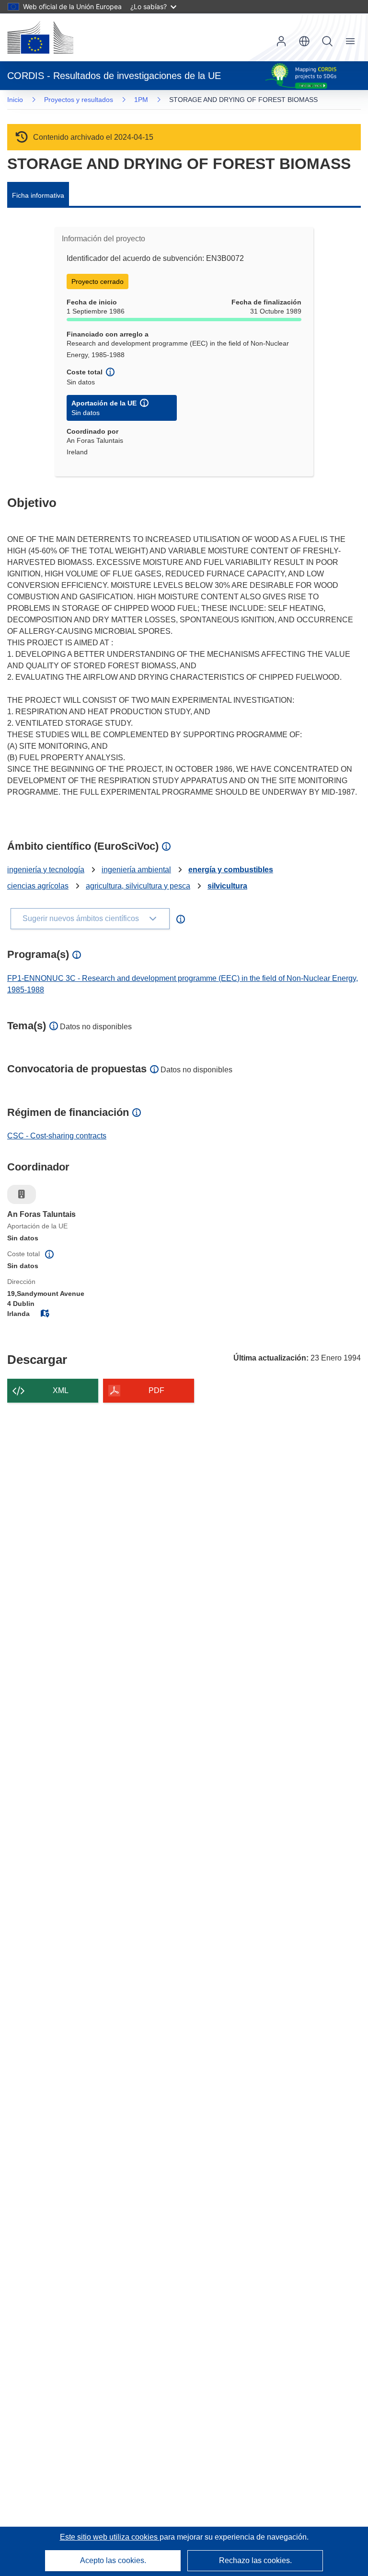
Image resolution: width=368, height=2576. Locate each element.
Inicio (15, 100)
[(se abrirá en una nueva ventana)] (40, 37)
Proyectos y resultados (79, 100)
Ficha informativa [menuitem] (38, 195)
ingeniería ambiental (136, 870)
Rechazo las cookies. (255, 2560)
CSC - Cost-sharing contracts (57, 1136)
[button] (304, 41)
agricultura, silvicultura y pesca (138, 886)
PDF (156, 1390)
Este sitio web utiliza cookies (110, 2537)
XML (61, 1390)
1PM (141, 100)
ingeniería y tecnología (46, 870)
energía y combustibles (231, 870)
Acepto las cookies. (113, 2560)
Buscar (327, 41)
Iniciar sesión (281, 41)
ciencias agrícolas (38, 886)
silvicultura (227, 886)
